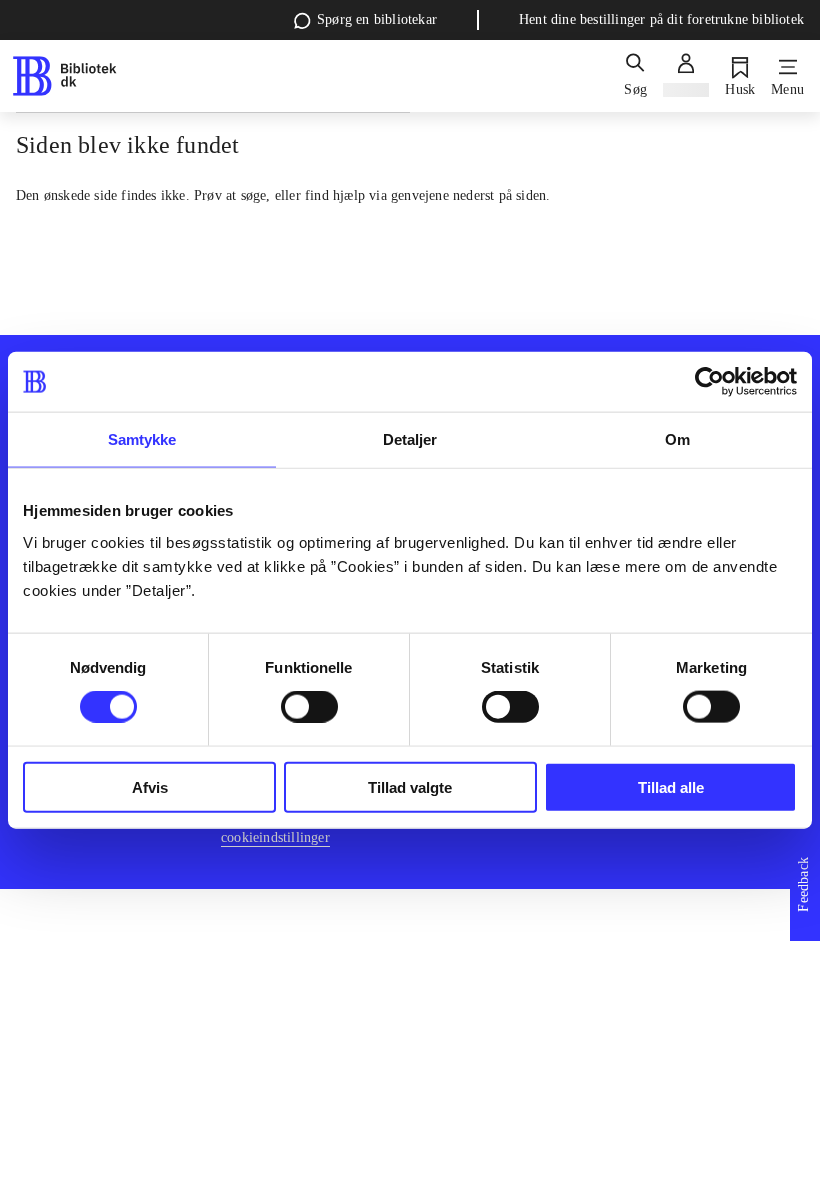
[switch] (309, 707)
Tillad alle (671, 786)
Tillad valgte (410, 786)
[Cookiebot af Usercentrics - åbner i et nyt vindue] (709, 382)
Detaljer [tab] (410, 439)
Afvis (150, 786)
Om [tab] (677, 439)
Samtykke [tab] (142, 439)
